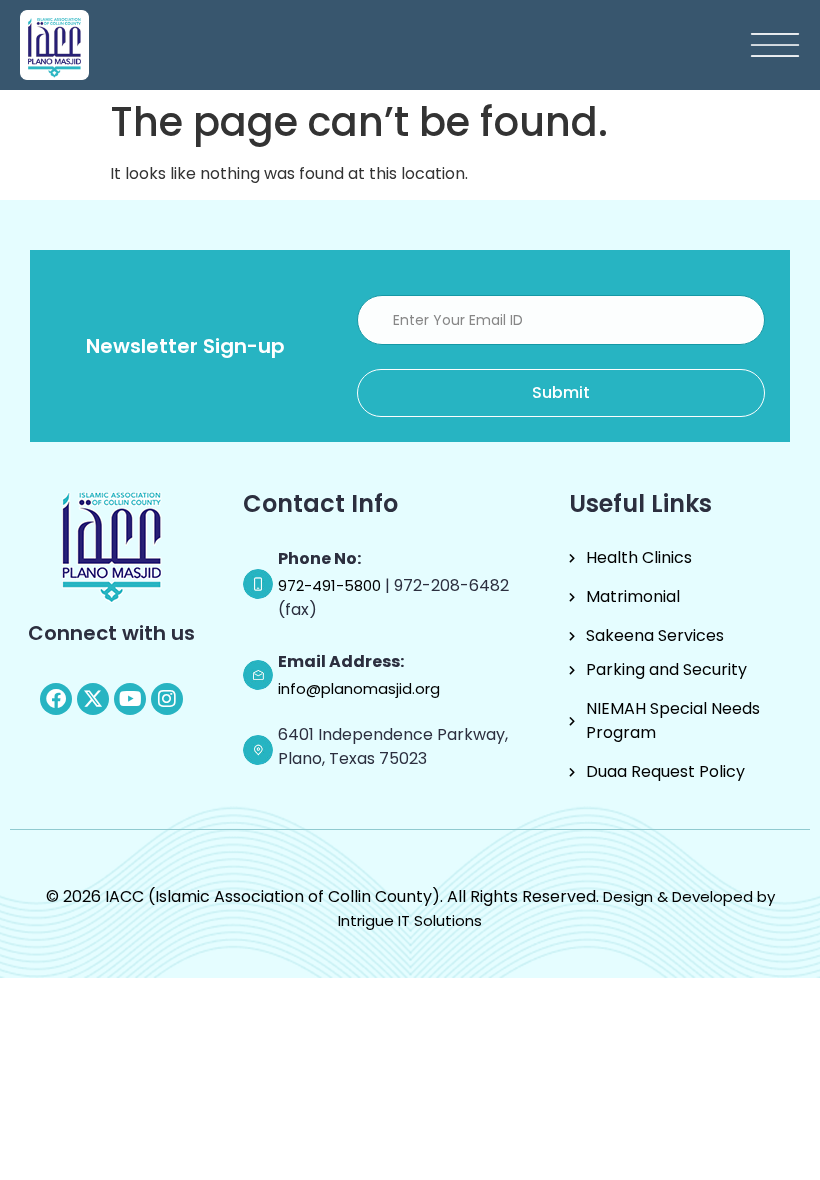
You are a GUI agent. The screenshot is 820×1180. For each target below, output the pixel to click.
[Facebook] (56, 699)
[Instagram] (167, 699)
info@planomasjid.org (359, 688)
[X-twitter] (93, 699)
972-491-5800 (331, 585)
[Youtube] (130, 699)
